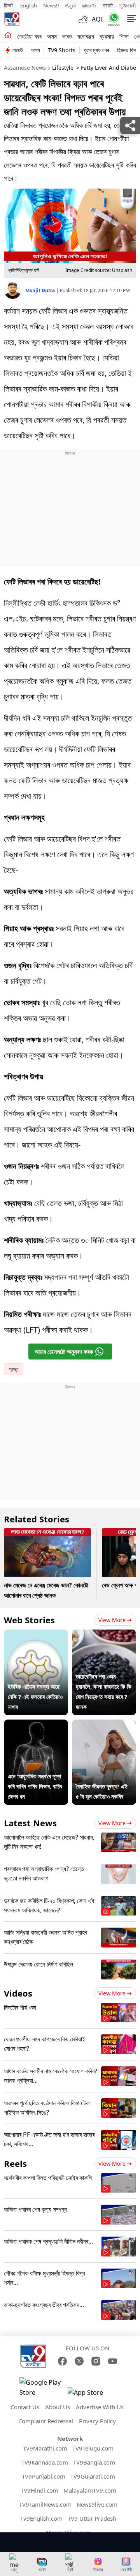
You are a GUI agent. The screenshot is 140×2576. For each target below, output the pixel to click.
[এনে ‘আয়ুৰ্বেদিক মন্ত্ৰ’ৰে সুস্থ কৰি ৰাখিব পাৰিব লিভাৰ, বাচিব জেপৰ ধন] (36, 1725)
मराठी (108, 5)
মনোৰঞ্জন (86, 36)
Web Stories (29, 1620)
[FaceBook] (62, 2361)
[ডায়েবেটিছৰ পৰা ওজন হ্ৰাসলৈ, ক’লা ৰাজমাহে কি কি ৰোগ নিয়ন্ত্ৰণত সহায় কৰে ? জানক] (104, 1635)
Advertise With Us (100, 2407)
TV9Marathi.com (45, 2448)
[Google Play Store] (43, 2387)
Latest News (30, 1823)
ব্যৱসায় (107, 36)
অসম (52, 36)
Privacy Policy (97, 2421)
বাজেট (18, 50)
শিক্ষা (124, 36)
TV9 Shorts (62, 50)
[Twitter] (79, 2361)
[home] (8, 36)
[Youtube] (113, 2361)
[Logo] (12, 19)
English (29, 5)
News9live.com (97, 2504)
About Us (58, 2407)
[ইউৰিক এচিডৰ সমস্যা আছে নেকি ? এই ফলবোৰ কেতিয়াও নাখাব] (36, 1635)
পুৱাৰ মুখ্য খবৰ (96, 50)
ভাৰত (67, 36)
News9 (51, 5)
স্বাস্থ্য (14, 1369)
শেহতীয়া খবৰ (29, 36)
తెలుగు (89, 5)
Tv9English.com (41, 2518)
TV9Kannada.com (45, 2462)
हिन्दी (9, 5)
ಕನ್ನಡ (70, 5)
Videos (18, 1993)
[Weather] (85, 19)
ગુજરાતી (128, 5)
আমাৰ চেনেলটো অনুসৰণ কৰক (64, 1352)
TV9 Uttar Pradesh (92, 2518)
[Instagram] (96, 2361)
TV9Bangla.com (94, 2462)
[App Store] (91, 2395)
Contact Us (25, 2407)
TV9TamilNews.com (45, 2504)
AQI (97, 19)
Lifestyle (63, 68)
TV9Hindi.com (39, 2490)
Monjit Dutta (41, 290)
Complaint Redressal (46, 2421)
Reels (15, 2163)
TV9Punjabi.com (44, 2476)
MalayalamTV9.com (90, 2490)
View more (112, 1620)
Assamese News (25, 68)
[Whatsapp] (112, 19)
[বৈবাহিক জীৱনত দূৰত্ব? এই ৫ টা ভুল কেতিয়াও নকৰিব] (104, 1725)
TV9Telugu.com (93, 2448)
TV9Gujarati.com (93, 2476)
